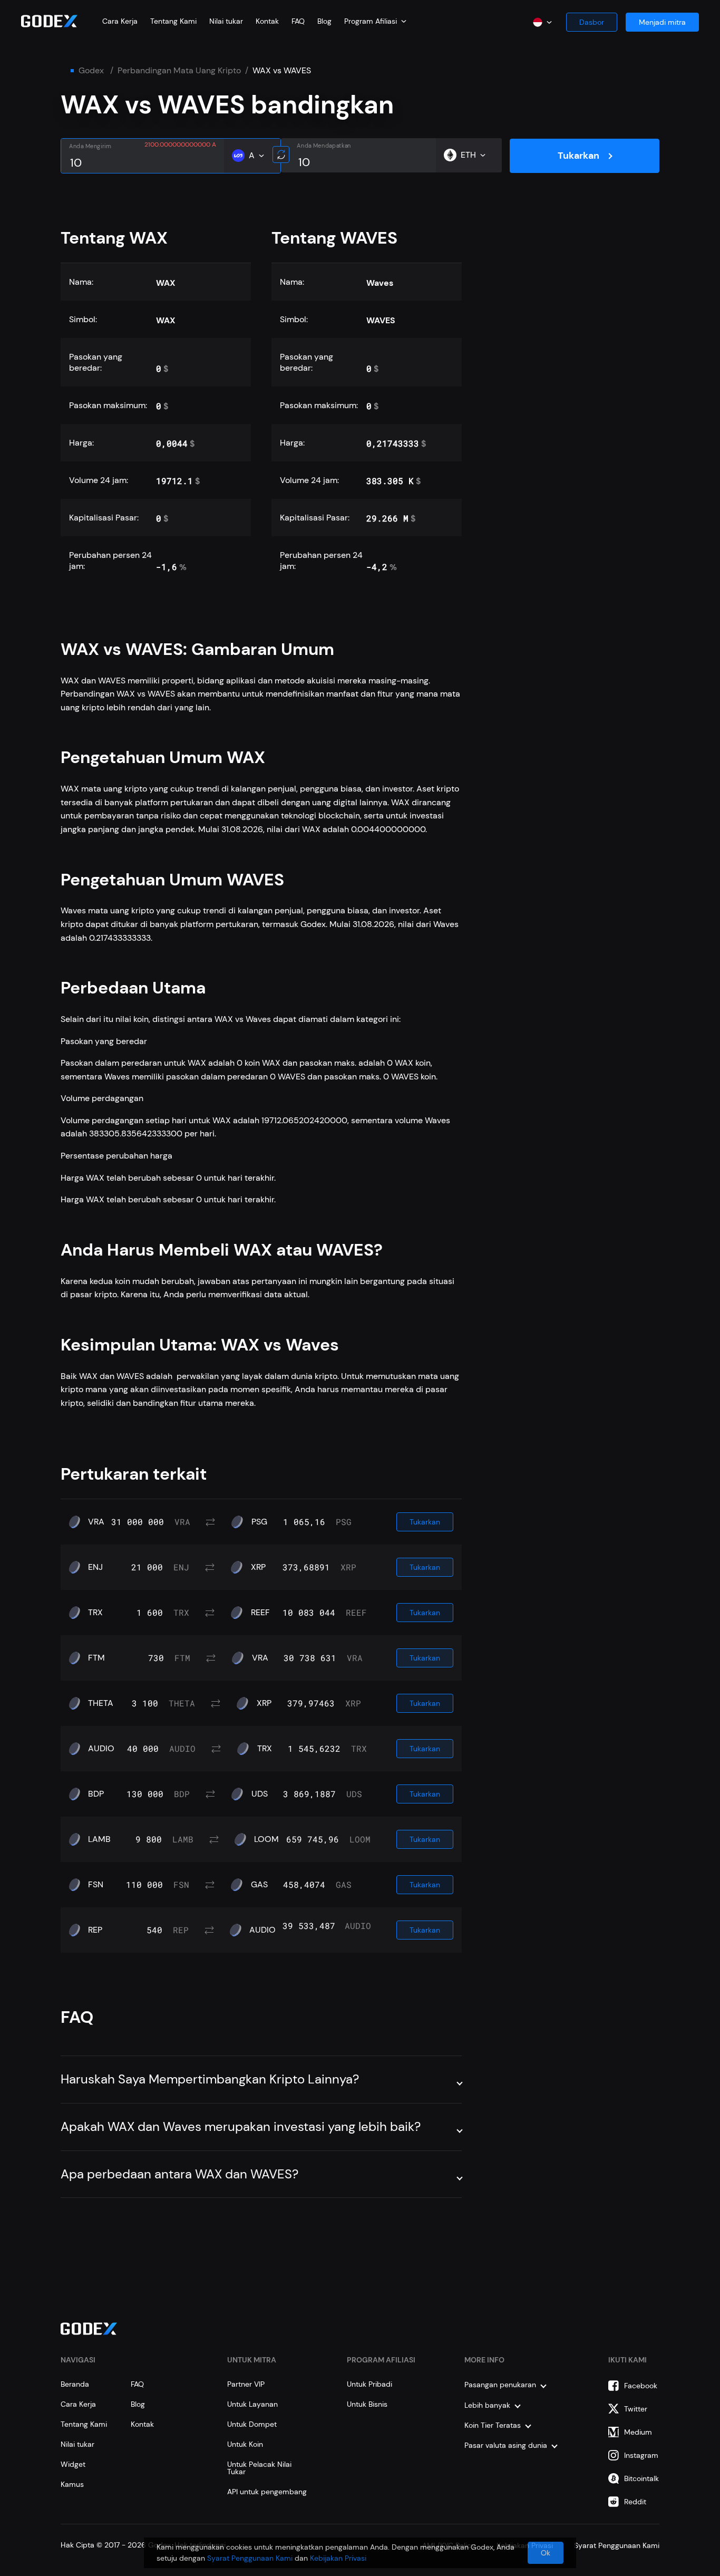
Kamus (72, 2484)
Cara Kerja (120, 21)
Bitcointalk (641, 2478)
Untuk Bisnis (367, 2404)
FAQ (298, 21)
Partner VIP (246, 2384)
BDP (96, 1794)
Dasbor (592, 22)
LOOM (266, 1839)
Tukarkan (578, 156)
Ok (546, 2553)
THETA (101, 1703)
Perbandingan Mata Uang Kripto (179, 71)
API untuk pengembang (267, 2492)
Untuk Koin (245, 2444)
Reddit (635, 2502)
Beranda (75, 2384)
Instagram (641, 2455)
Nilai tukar (226, 21)
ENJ (95, 1567)
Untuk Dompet (252, 2424)
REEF (260, 1613)
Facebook (641, 2386)
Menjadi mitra (662, 22)
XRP (258, 1567)
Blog (324, 21)
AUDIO (101, 1749)
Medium (638, 2432)
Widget (73, 2464)
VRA (96, 1522)
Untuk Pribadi (369, 2384)
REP (95, 1930)
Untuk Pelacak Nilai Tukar (259, 2468)
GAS (259, 1885)
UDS (260, 1794)
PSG (259, 1522)
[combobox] (375, 21)
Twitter (636, 2409)
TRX (95, 1613)
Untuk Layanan (252, 2404)
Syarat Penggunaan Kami (250, 2558)
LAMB (99, 1839)
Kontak (267, 21)
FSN (96, 1885)
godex (91, 71)
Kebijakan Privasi (338, 2558)
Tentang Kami (173, 21)
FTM (96, 1658)
